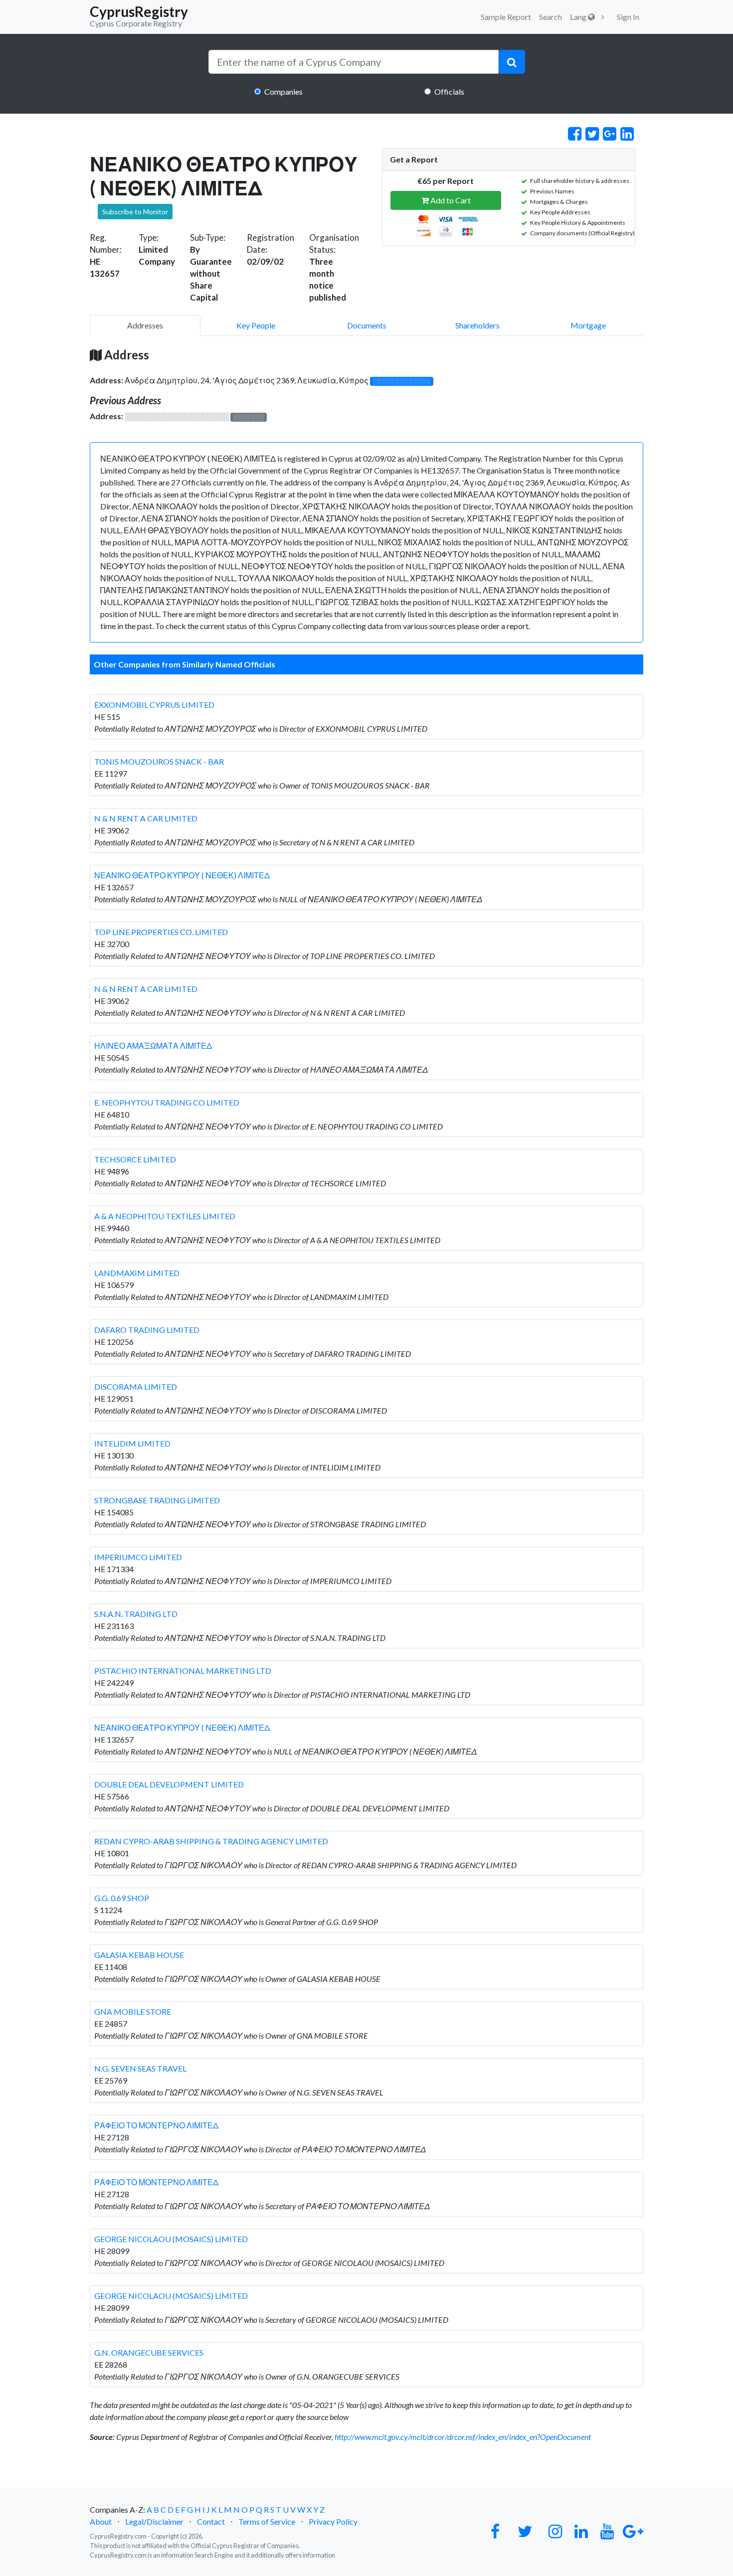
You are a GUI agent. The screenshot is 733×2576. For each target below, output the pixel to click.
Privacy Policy (333, 2521)
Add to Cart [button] (450, 200)
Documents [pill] (367, 325)
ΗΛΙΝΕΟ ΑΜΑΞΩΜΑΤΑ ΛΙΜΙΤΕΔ (153, 1046)
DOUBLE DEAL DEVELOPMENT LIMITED (169, 1784)
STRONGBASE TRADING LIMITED (157, 1500)
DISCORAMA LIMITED (136, 1386)
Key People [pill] (256, 325)
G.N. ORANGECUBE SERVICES (149, 2352)
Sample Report (506, 17)
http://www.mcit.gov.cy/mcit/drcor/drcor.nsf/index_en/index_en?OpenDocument (463, 2437)
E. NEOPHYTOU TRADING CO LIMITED (167, 1102)
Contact (211, 2521)
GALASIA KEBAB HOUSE (139, 1955)
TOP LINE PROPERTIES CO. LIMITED (161, 932)
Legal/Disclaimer (154, 2521)
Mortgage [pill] (588, 325)
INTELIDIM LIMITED (132, 1443)
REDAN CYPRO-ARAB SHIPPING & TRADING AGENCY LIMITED (211, 1841)
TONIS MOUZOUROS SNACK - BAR (159, 761)
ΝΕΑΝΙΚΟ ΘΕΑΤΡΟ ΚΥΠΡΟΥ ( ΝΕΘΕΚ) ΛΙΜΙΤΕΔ (182, 875)
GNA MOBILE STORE (133, 2012)
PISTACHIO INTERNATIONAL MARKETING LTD (183, 1671)
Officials (449, 91)
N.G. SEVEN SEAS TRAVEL (140, 2068)
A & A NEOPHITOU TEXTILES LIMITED (165, 1216)
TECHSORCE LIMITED (135, 1159)
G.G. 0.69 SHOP (122, 1898)
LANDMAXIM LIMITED (137, 1273)
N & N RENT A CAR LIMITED (146, 818)
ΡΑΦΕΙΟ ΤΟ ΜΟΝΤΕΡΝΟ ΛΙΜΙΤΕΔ (156, 2125)
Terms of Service (267, 2521)
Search (550, 17)
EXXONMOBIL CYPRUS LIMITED (154, 705)
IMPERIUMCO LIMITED (138, 1557)
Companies (283, 91)
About (101, 2521)
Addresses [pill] (145, 325)
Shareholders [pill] (477, 325)
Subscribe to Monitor (135, 212)
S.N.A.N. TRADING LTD (136, 1614)
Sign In (628, 17)
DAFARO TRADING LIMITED (147, 1330)
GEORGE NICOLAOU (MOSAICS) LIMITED (171, 2239)
